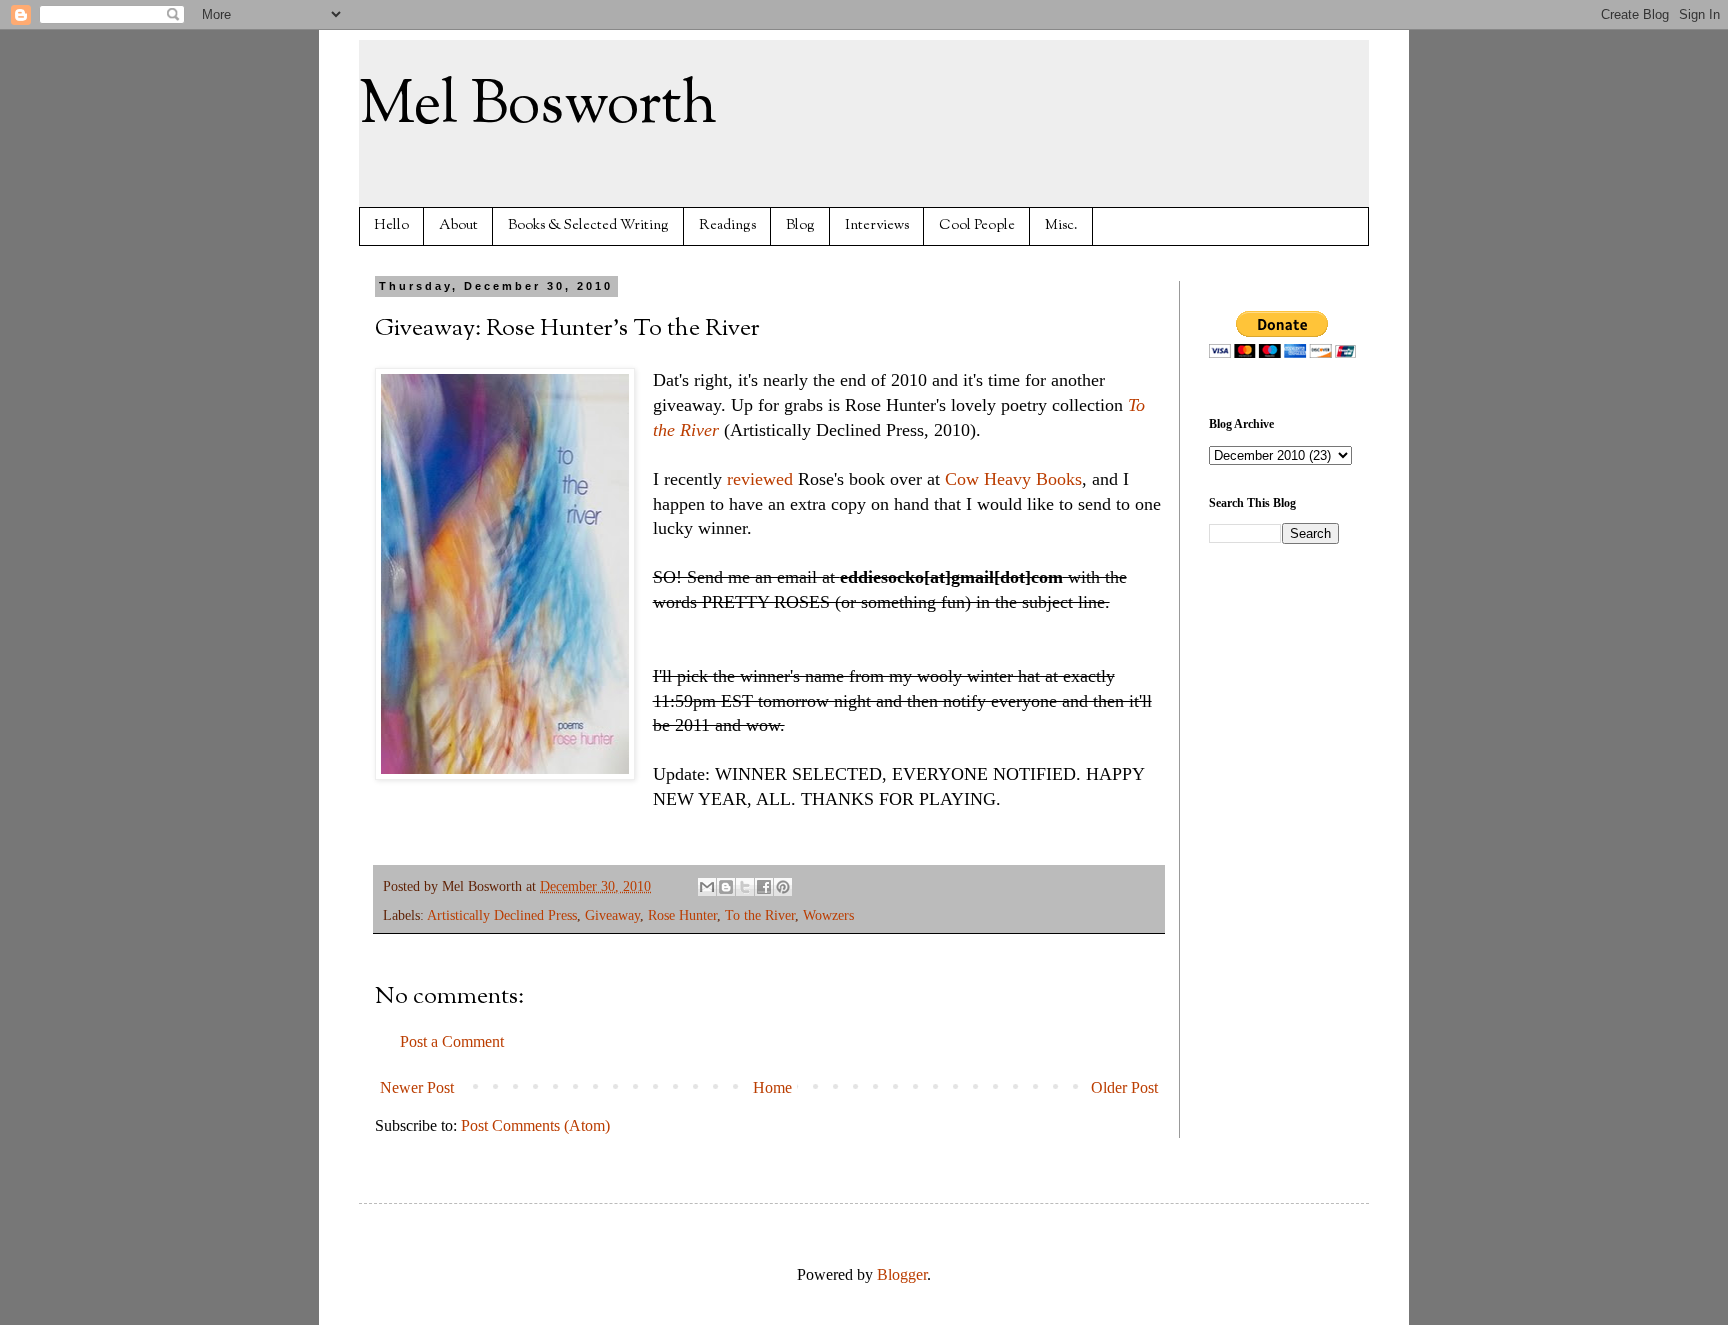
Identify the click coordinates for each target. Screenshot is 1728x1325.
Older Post (1124, 1087)
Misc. (1061, 225)
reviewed (760, 479)
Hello (391, 225)
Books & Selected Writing (588, 225)
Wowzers (828, 915)
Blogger (902, 1274)
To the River (760, 915)
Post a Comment (452, 1041)
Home (772, 1087)
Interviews (877, 225)
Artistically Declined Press (502, 915)
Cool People (977, 225)
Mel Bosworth (538, 106)
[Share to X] (745, 887)
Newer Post (417, 1087)
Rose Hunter (682, 915)
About (458, 225)
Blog (800, 225)
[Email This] (707, 887)
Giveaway (612, 915)
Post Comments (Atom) (535, 1125)
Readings (727, 225)
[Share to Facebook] (764, 887)
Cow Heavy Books (1013, 479)
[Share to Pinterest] (783, 887)
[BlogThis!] (726, 887)
